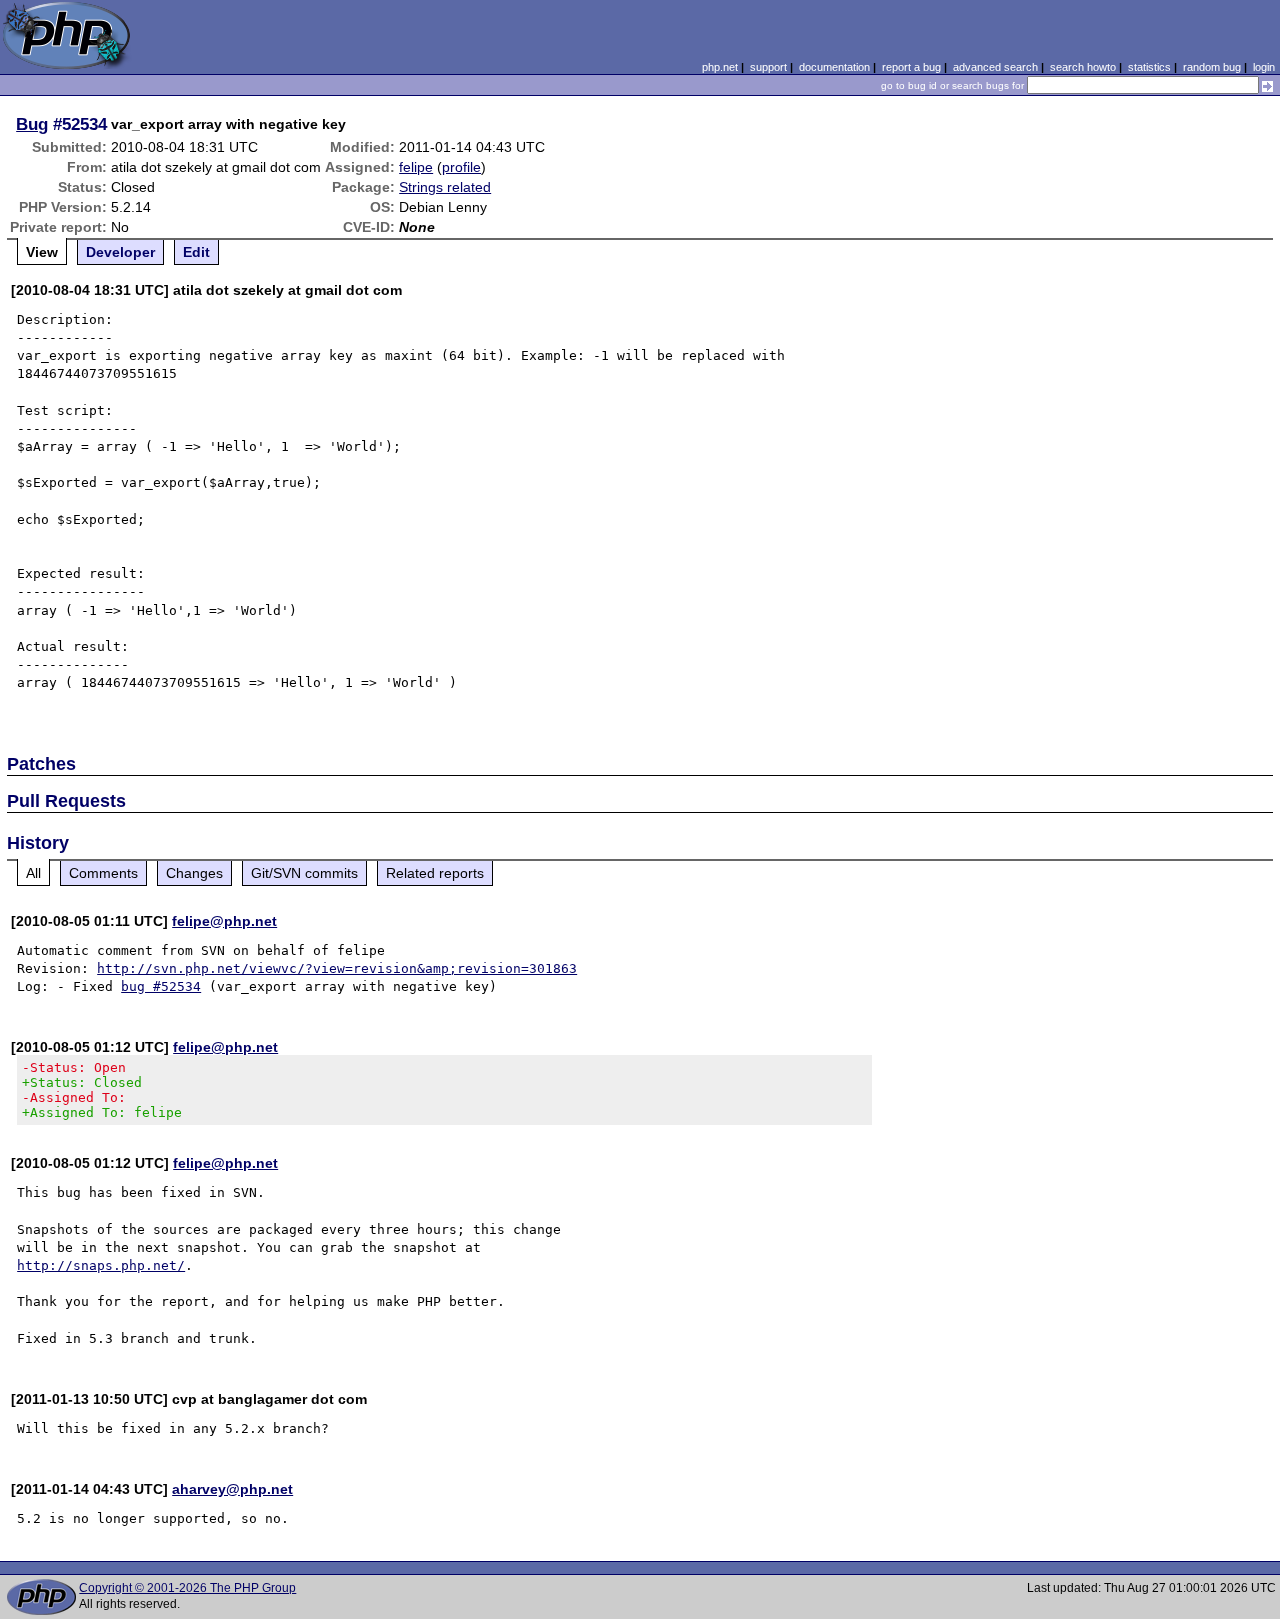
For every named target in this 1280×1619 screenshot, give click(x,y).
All (33, 873)
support (768, 67)
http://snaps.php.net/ (101, 1265)
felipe (416, 167)
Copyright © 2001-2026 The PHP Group (187, 1588)
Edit (196, 252)
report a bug (911, 67)
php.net (720, 67)
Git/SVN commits (304, 873)
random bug (1212, 67)
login (1264, 67)
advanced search (995, 67)
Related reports (435, 873)
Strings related (445, 187)
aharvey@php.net (232, 1489)
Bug (32, 124)
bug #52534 (161, 986)
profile (461, 167)
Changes (194, 873)
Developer (120, 252)
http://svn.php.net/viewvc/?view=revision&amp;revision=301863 (337, 968)
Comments (103, 873)
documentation (834, 67)
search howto (1083, 67)
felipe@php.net (224, 921)
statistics (1149, 67)
